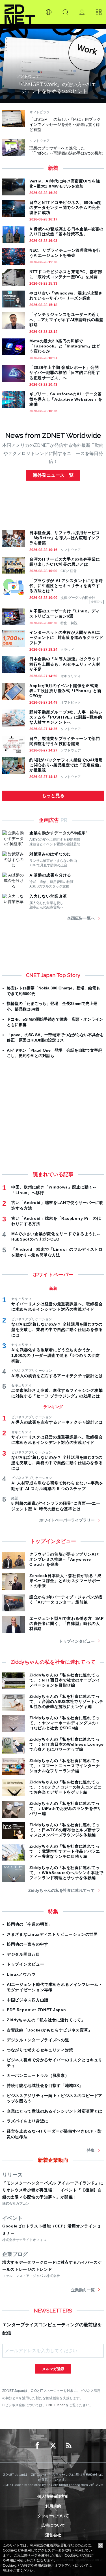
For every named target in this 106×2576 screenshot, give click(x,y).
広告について (53, 2525)
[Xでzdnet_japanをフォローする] (53, 2446)
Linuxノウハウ (21, 1974)
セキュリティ (71, 676)
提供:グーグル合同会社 (78, 598)
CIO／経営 (69, 571)
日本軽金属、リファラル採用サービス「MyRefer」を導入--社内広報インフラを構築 (65, 538)
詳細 (6, 2571)
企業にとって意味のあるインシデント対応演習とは (55, 2111)
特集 (91, 2150)
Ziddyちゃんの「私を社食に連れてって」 (46, 2020)
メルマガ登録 (53, 2369)
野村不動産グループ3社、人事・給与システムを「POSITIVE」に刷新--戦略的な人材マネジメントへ (66, 717)
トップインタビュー (77, 1641)
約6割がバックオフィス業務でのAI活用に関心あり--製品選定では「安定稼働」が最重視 (66, 765)
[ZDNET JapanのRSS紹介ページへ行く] (69, 2446)
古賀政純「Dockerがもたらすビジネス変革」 (49, 2030)
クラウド (67, 650)
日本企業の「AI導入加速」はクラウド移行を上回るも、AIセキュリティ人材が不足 (65, 664)
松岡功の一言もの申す (28, 1944)
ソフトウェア (71, 550)
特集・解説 (69, 623)
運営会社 (53, 2535)
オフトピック (71, 702)
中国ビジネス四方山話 (28, 2000)
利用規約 (53, 2506)
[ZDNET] (20, 12)
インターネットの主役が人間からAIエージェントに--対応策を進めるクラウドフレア (66, 637)
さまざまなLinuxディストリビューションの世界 (52, 1934)
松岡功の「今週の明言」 (30, 1924)
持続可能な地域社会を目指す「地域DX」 (45, 2086)
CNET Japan (56, 2405)
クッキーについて (53, 2516)
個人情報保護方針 (53, 2496)
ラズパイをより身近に (28, 2121)
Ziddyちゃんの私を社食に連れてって (61, 1890)
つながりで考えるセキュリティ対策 (40, 2050)
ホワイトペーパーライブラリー (67, 1520)
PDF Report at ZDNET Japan (36, 2010)
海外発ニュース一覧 (53, 475)
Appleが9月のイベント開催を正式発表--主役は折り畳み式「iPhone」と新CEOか (65, 691)
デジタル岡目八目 (23, 1954)
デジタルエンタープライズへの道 (38, 2040)
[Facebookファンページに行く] (37, 2446)
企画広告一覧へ (81, 918)
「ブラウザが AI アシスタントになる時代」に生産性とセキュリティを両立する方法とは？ (66, 586)
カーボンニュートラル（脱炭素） (38, 2075)
